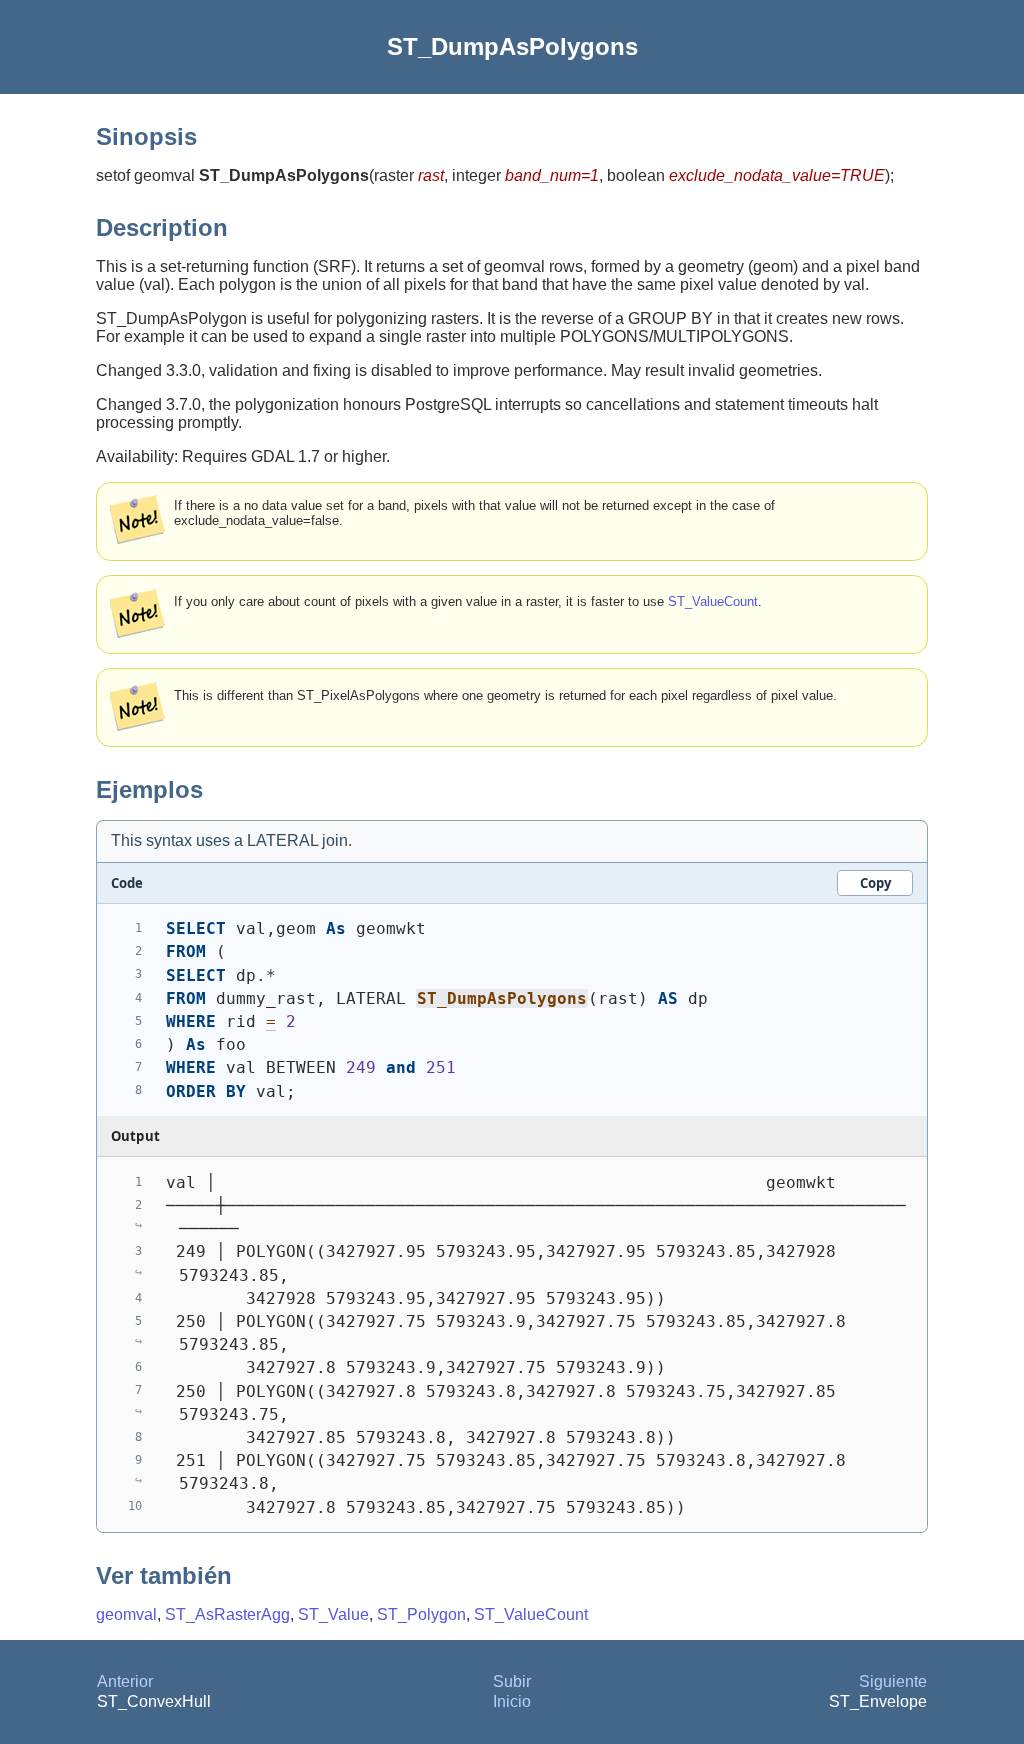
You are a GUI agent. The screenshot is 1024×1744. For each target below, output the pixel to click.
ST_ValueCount (713, 601)
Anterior (125, 1681)
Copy (875, 883)
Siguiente (893, 1681)
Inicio (512, 1701)
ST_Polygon (421, 1614)
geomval (126, 1614)
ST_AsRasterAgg (227, 1614)
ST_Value (333, 1614)
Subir (512, 1681)
